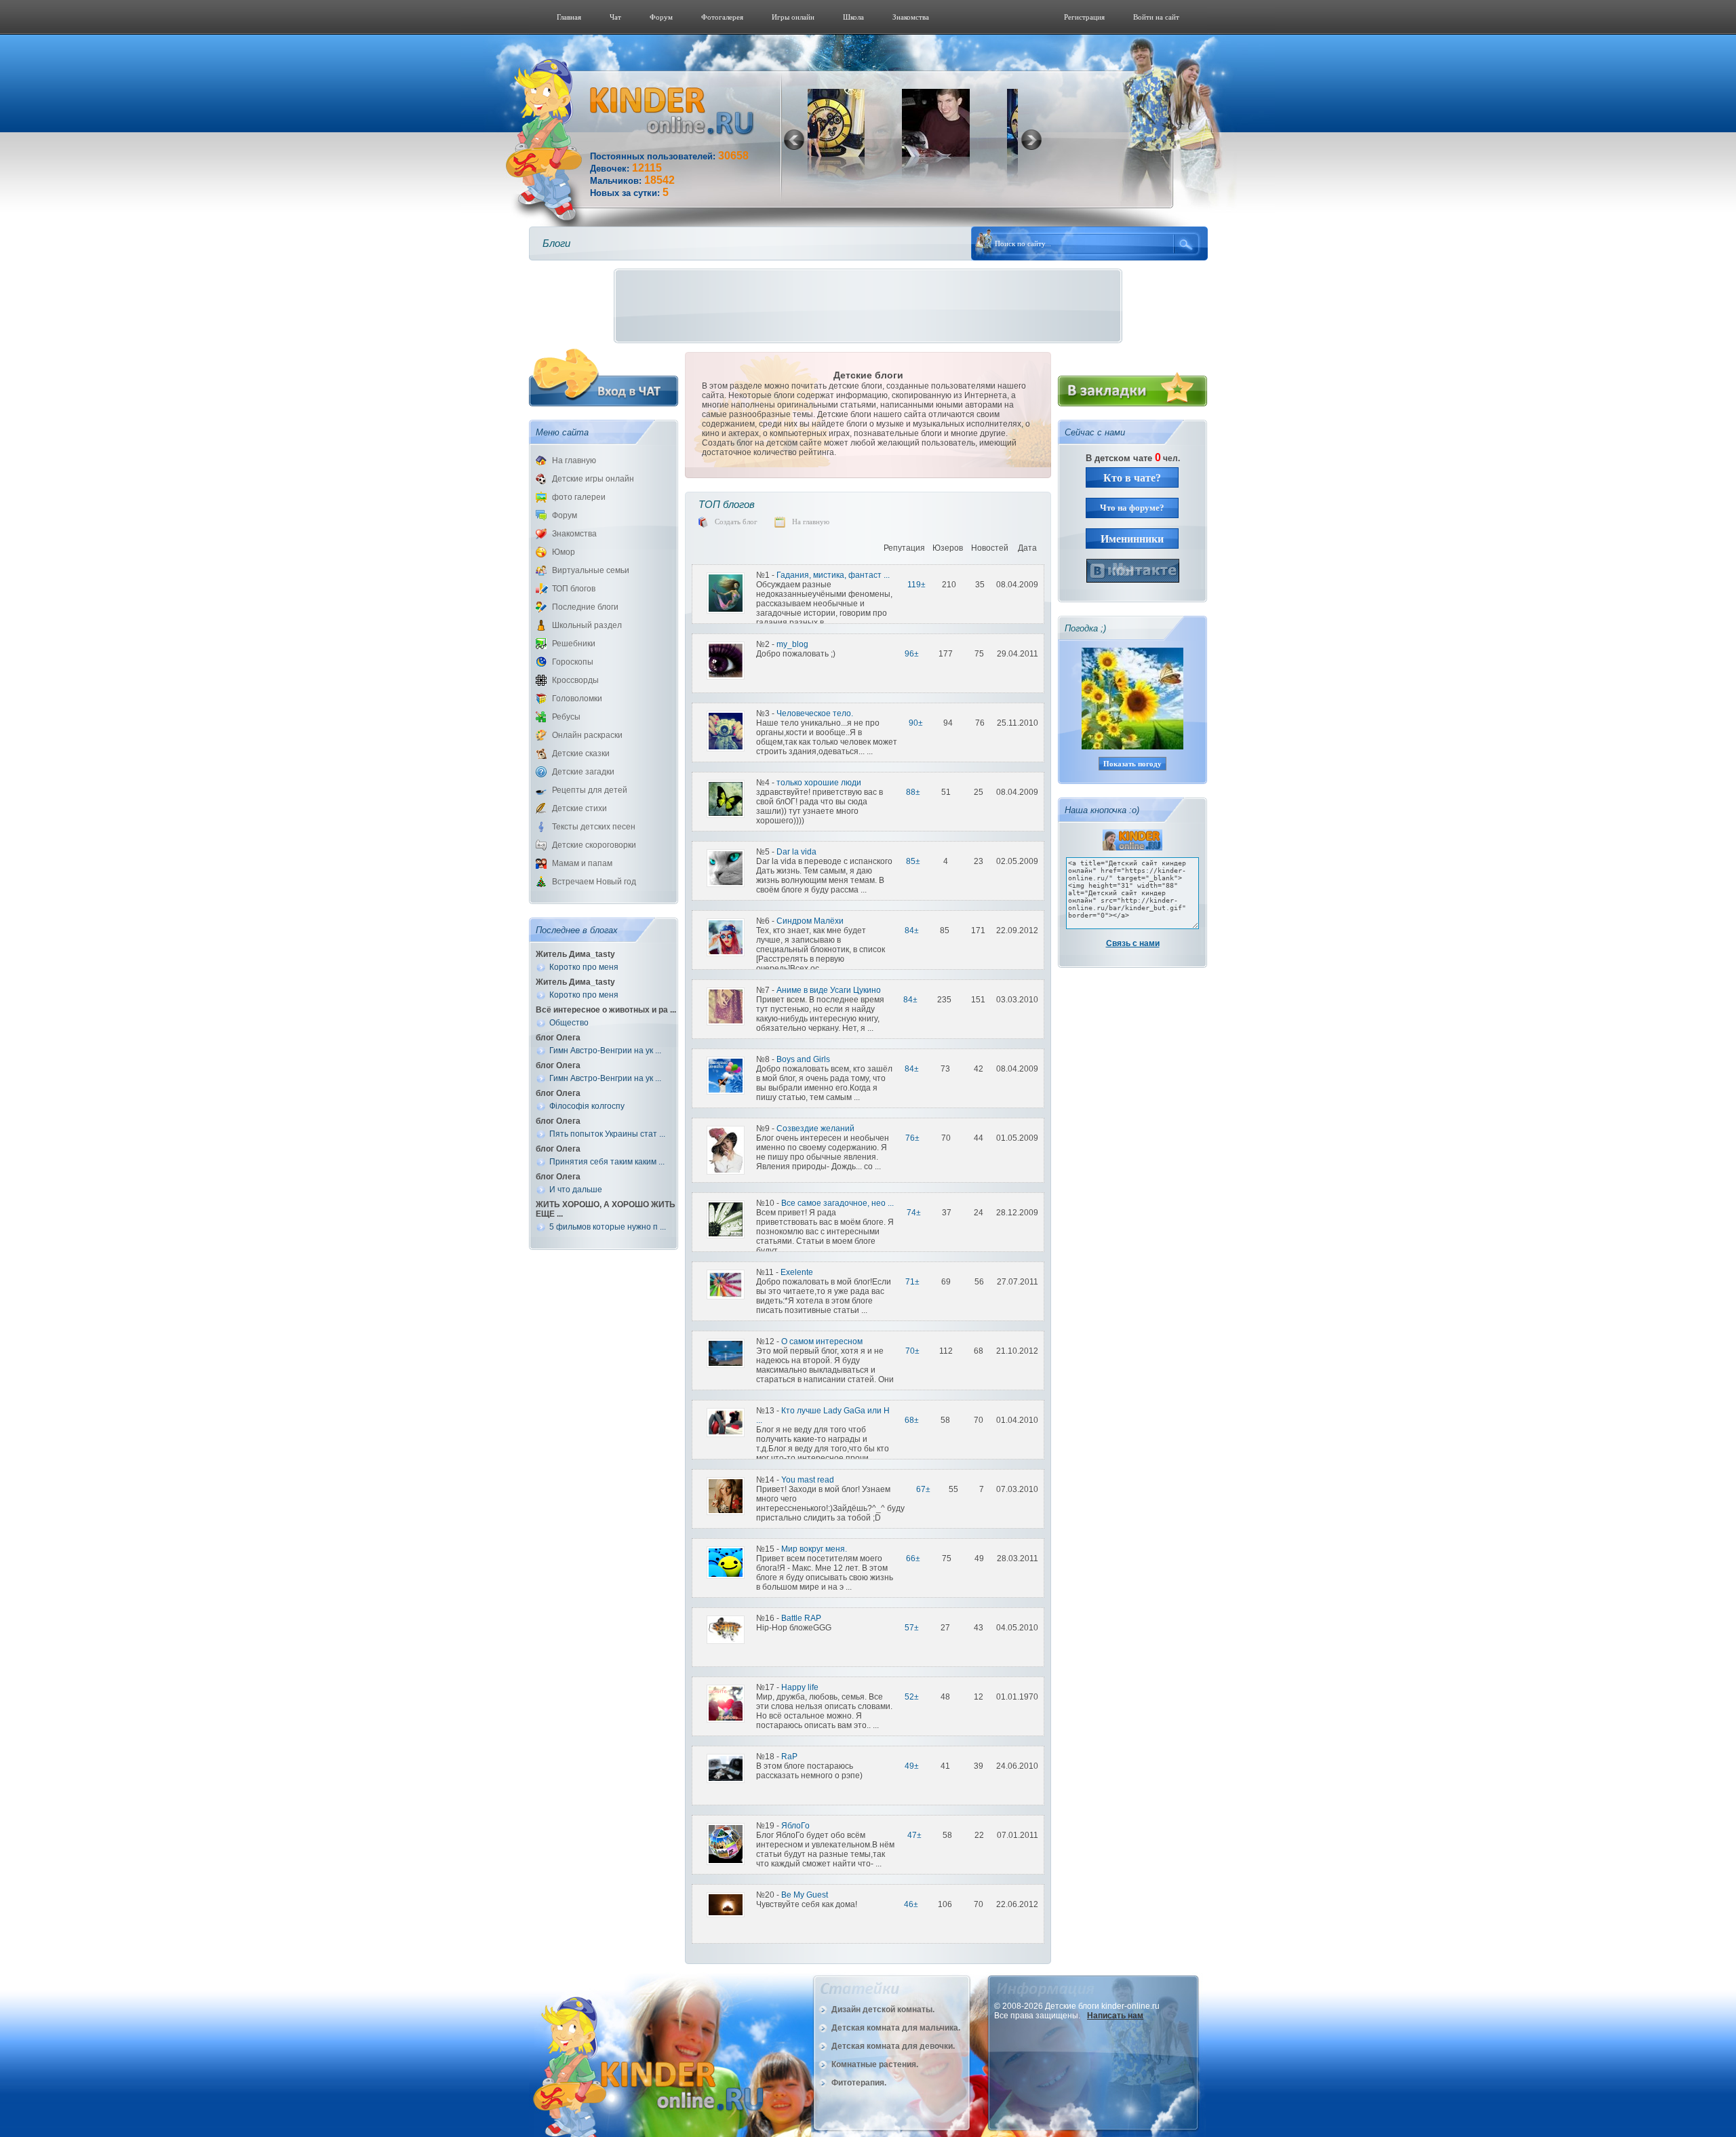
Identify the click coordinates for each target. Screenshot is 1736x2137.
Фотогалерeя (722, 17)
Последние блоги (585, 607)
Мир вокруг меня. (814, 1549)
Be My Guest (805, 1895)
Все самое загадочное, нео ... (837, 1203)
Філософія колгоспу (587, 1106)
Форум (661, 17)
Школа (853, 17)
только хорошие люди (819, 783)
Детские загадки (583, 772)
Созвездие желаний (815, 1129)
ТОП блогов (574, 589)
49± (912, 1766)
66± (913, 1558)
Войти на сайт (1156, 17)
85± (913, 861)
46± (911, 1904)
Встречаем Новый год (594, 882)
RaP (789, 1757)
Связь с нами (1133, 943)
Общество (569, 1023)
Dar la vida (796, 852)
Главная (569, 17)
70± (912, 1351)
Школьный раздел (587, 625)
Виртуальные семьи (591, 570)
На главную (574, 460)
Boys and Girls (803, 1059)
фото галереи (579, 497)
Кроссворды (575, 680)
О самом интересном (822, 1341)
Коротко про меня (584, 967)
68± (912, 1420)
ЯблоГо (795, 1826)
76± (912, 1138)
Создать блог (736, 522)
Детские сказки (581, 753)
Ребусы (566, 717)
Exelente (797, 1272)
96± (912, 654)
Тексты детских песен (594, 827)
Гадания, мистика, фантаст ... (833, 575)
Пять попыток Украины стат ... (607, 1134)
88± (913, 792)
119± (916, 585)
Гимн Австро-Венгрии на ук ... (605, 1051)
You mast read (808, 1480)
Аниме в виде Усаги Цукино (829, 990)
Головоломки (577, 699)
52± (912, 1697)
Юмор (564, 552)
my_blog (792, 644)
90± (916, 723)
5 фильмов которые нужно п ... (608, 1227)
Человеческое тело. (815, 713)
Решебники (574, 644)
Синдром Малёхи (810, 921)
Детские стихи (579, 808)
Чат (615, 17)
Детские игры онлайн (593, 479)
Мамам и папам (582, 863)
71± (912, 1282)
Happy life (800, 1687)
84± (912, 930)
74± (914, 1213)
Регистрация (1084, 17)
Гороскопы (573, 662)
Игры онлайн (793, 17)
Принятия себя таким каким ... (607, 1162)
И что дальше (576, 1190)
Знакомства (911, 17)
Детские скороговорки (594, 845)
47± (914, 1835)
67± (923, 1489)
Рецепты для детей (590, 790)
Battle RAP (801, 1618)
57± (912, 1628)
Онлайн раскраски (587, 735)
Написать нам (1115, 2016)
